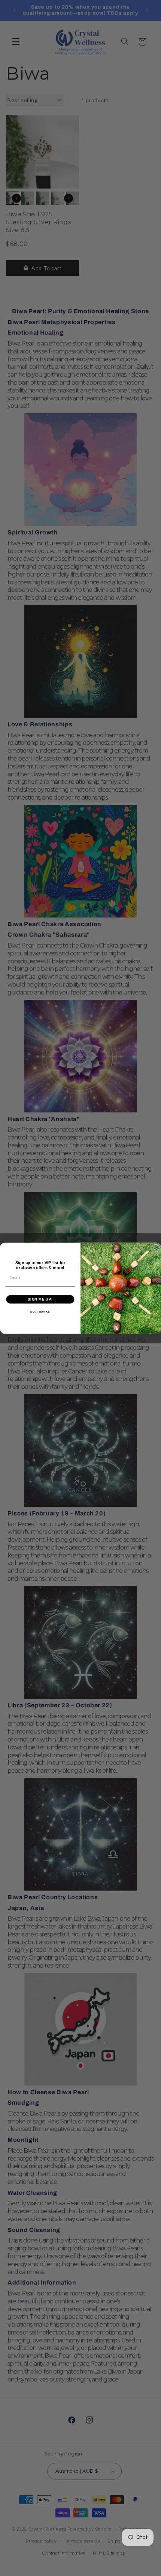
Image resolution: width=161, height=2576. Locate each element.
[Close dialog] (156, 1247)
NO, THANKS (40, 1311)
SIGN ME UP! (40, 1299)
